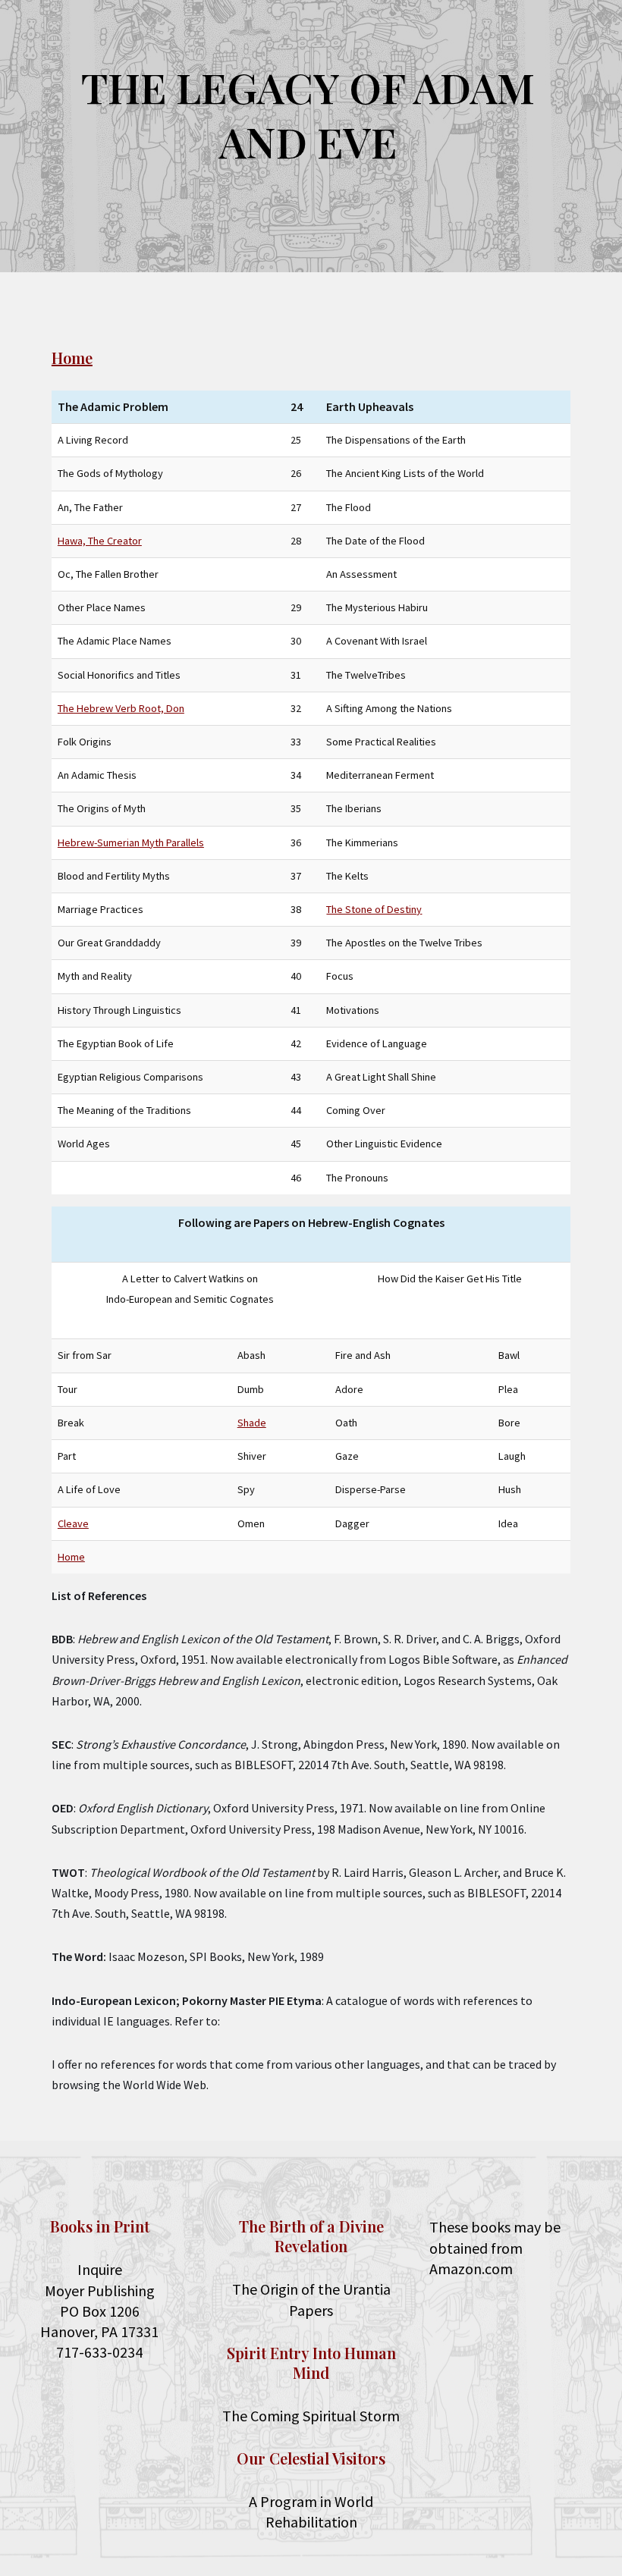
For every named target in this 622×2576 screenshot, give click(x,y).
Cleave (73, 1523)
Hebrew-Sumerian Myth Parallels (131, 842)
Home (72, 358)
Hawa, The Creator (100, 541)
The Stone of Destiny (374, 909)
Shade (252, 1423)
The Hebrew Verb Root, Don (121, 708)
